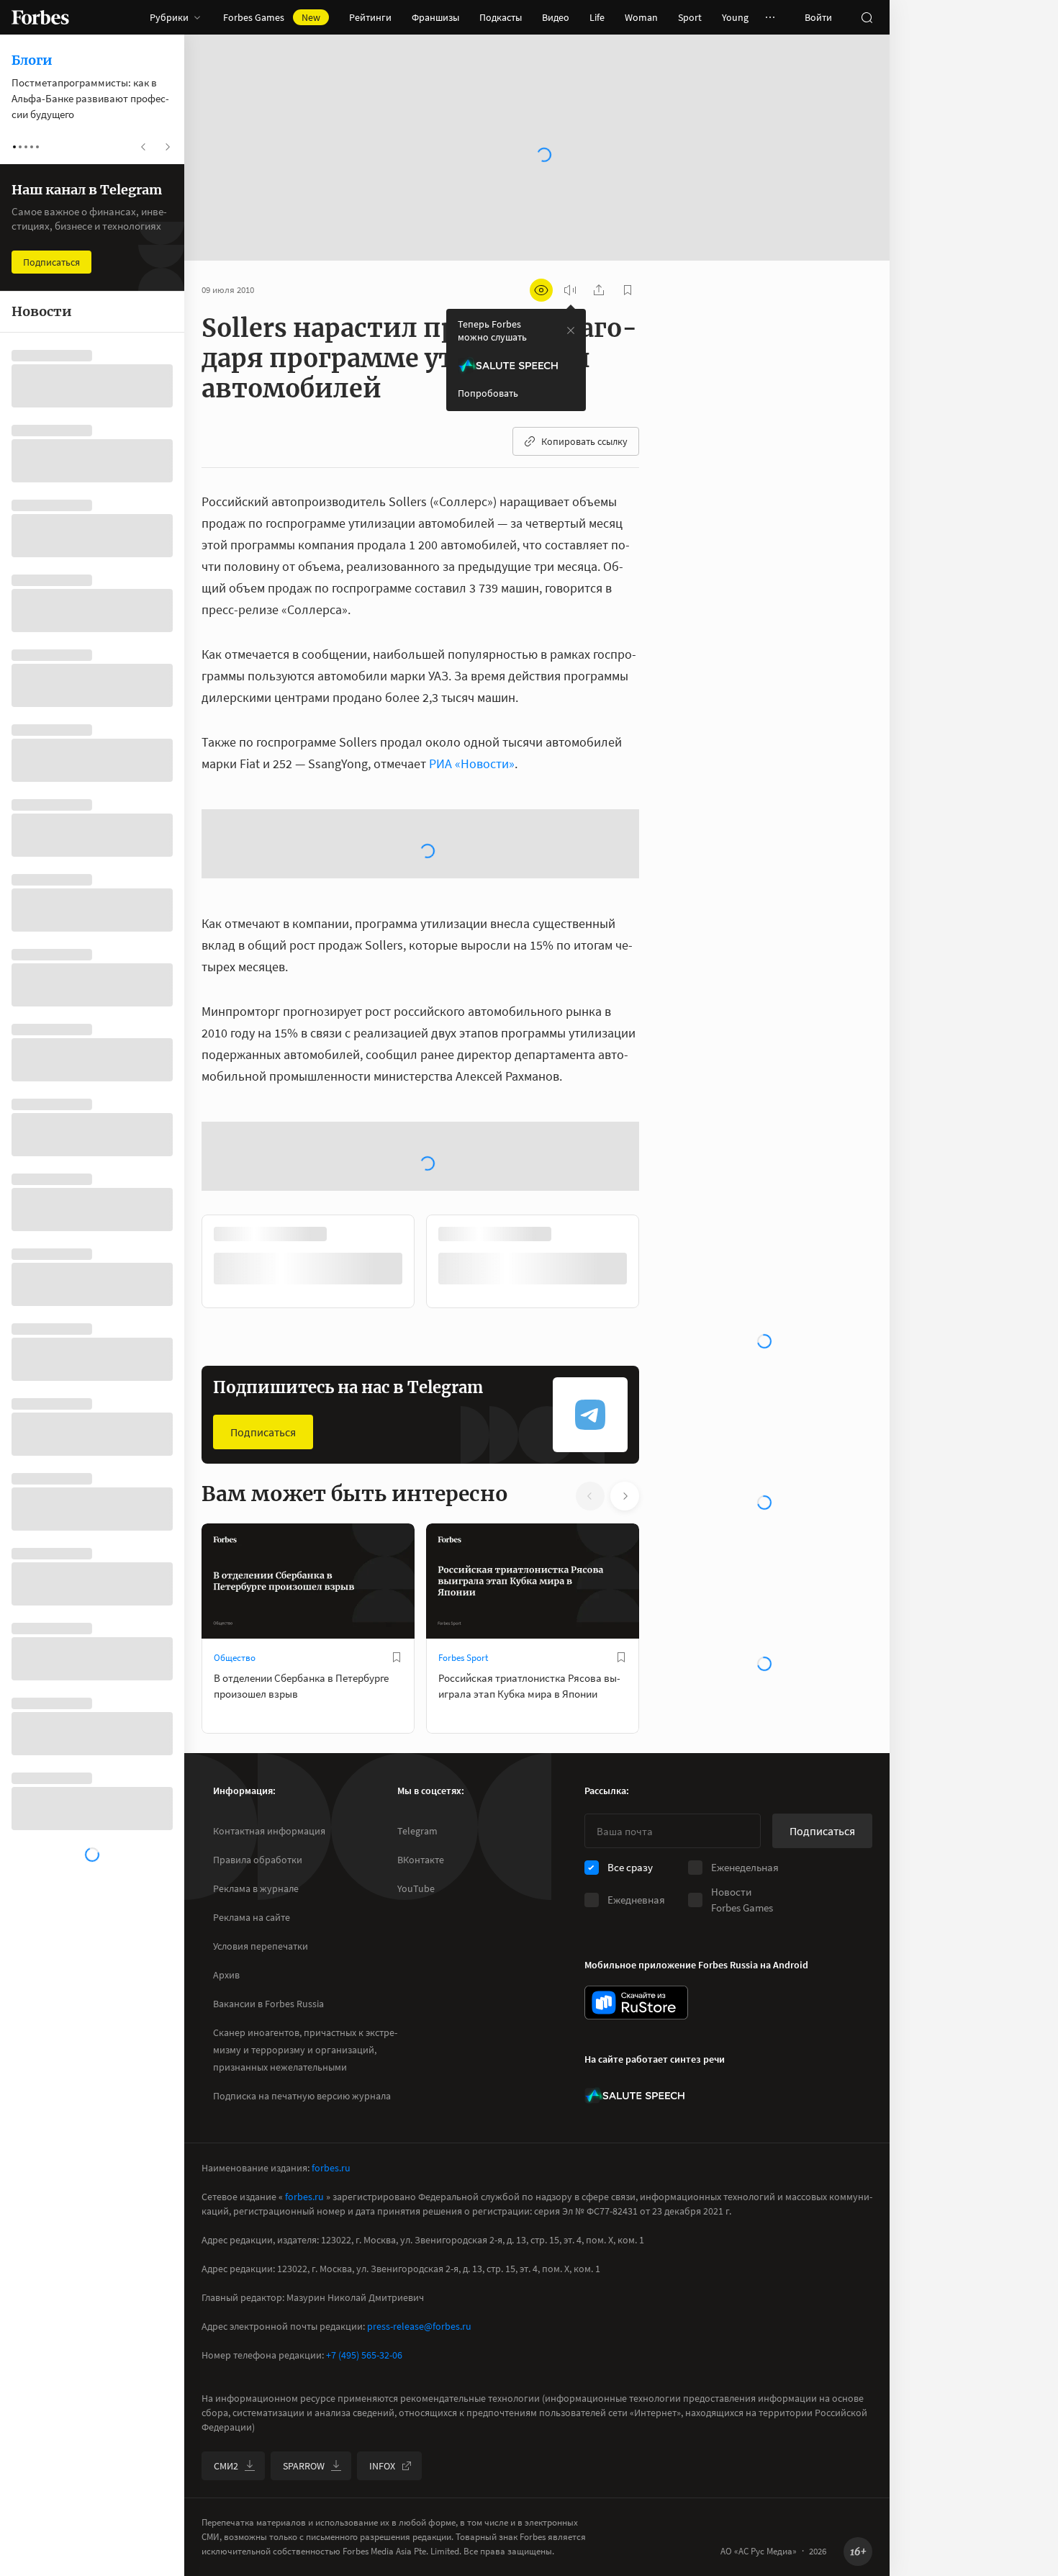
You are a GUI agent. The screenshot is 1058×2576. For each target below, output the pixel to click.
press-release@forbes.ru (419, 2479)
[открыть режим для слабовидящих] (541, 290)
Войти (818, 17)
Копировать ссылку (584, 441)
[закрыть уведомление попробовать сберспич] (571, 330)
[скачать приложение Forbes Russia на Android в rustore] (636, 2155)
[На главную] (40, 17)
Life (597, 17)
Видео (556, 17)
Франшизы (435, 17)
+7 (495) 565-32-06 (364, 2508)
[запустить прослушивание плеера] (570, 290)
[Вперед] (662, 1414)
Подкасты (501, 17)
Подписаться (263, 1585)
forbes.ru (331, 2320)
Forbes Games (272, 17)
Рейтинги (370, 17)
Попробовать (488, 393)
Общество (235, 1810)
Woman (641, 17)
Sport (690, 17)
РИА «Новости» (472, 764)
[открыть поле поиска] (867, 17)
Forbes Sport (463, 1810)
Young (735, 17)
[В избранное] (397, 1810)
